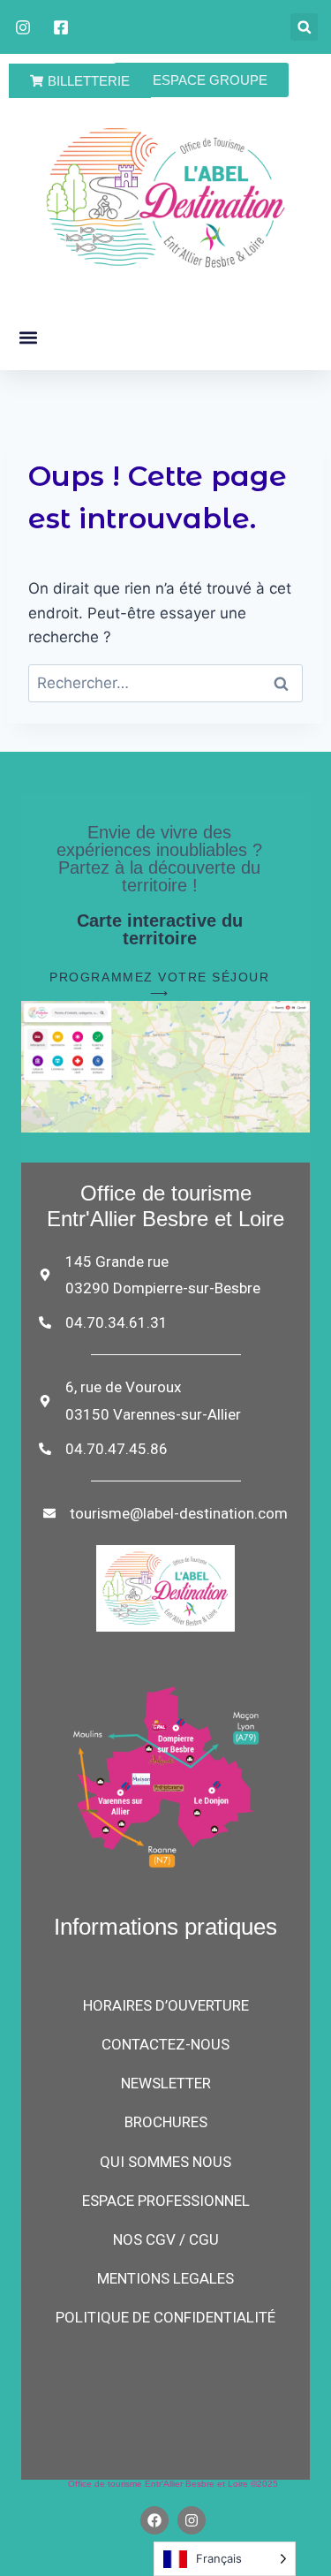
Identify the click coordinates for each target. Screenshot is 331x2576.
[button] (304, 27)
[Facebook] (154, 2520)
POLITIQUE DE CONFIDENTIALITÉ (165, 2317)
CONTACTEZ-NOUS (165, 2044)
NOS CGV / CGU (166, 2239)
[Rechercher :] (165, 683)
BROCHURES (166, 2122)
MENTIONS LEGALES (165, 2278)
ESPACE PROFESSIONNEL (166, 2201)
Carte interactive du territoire (160, 929)
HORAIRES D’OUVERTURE (166, 2005)
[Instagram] (192, 2520)
